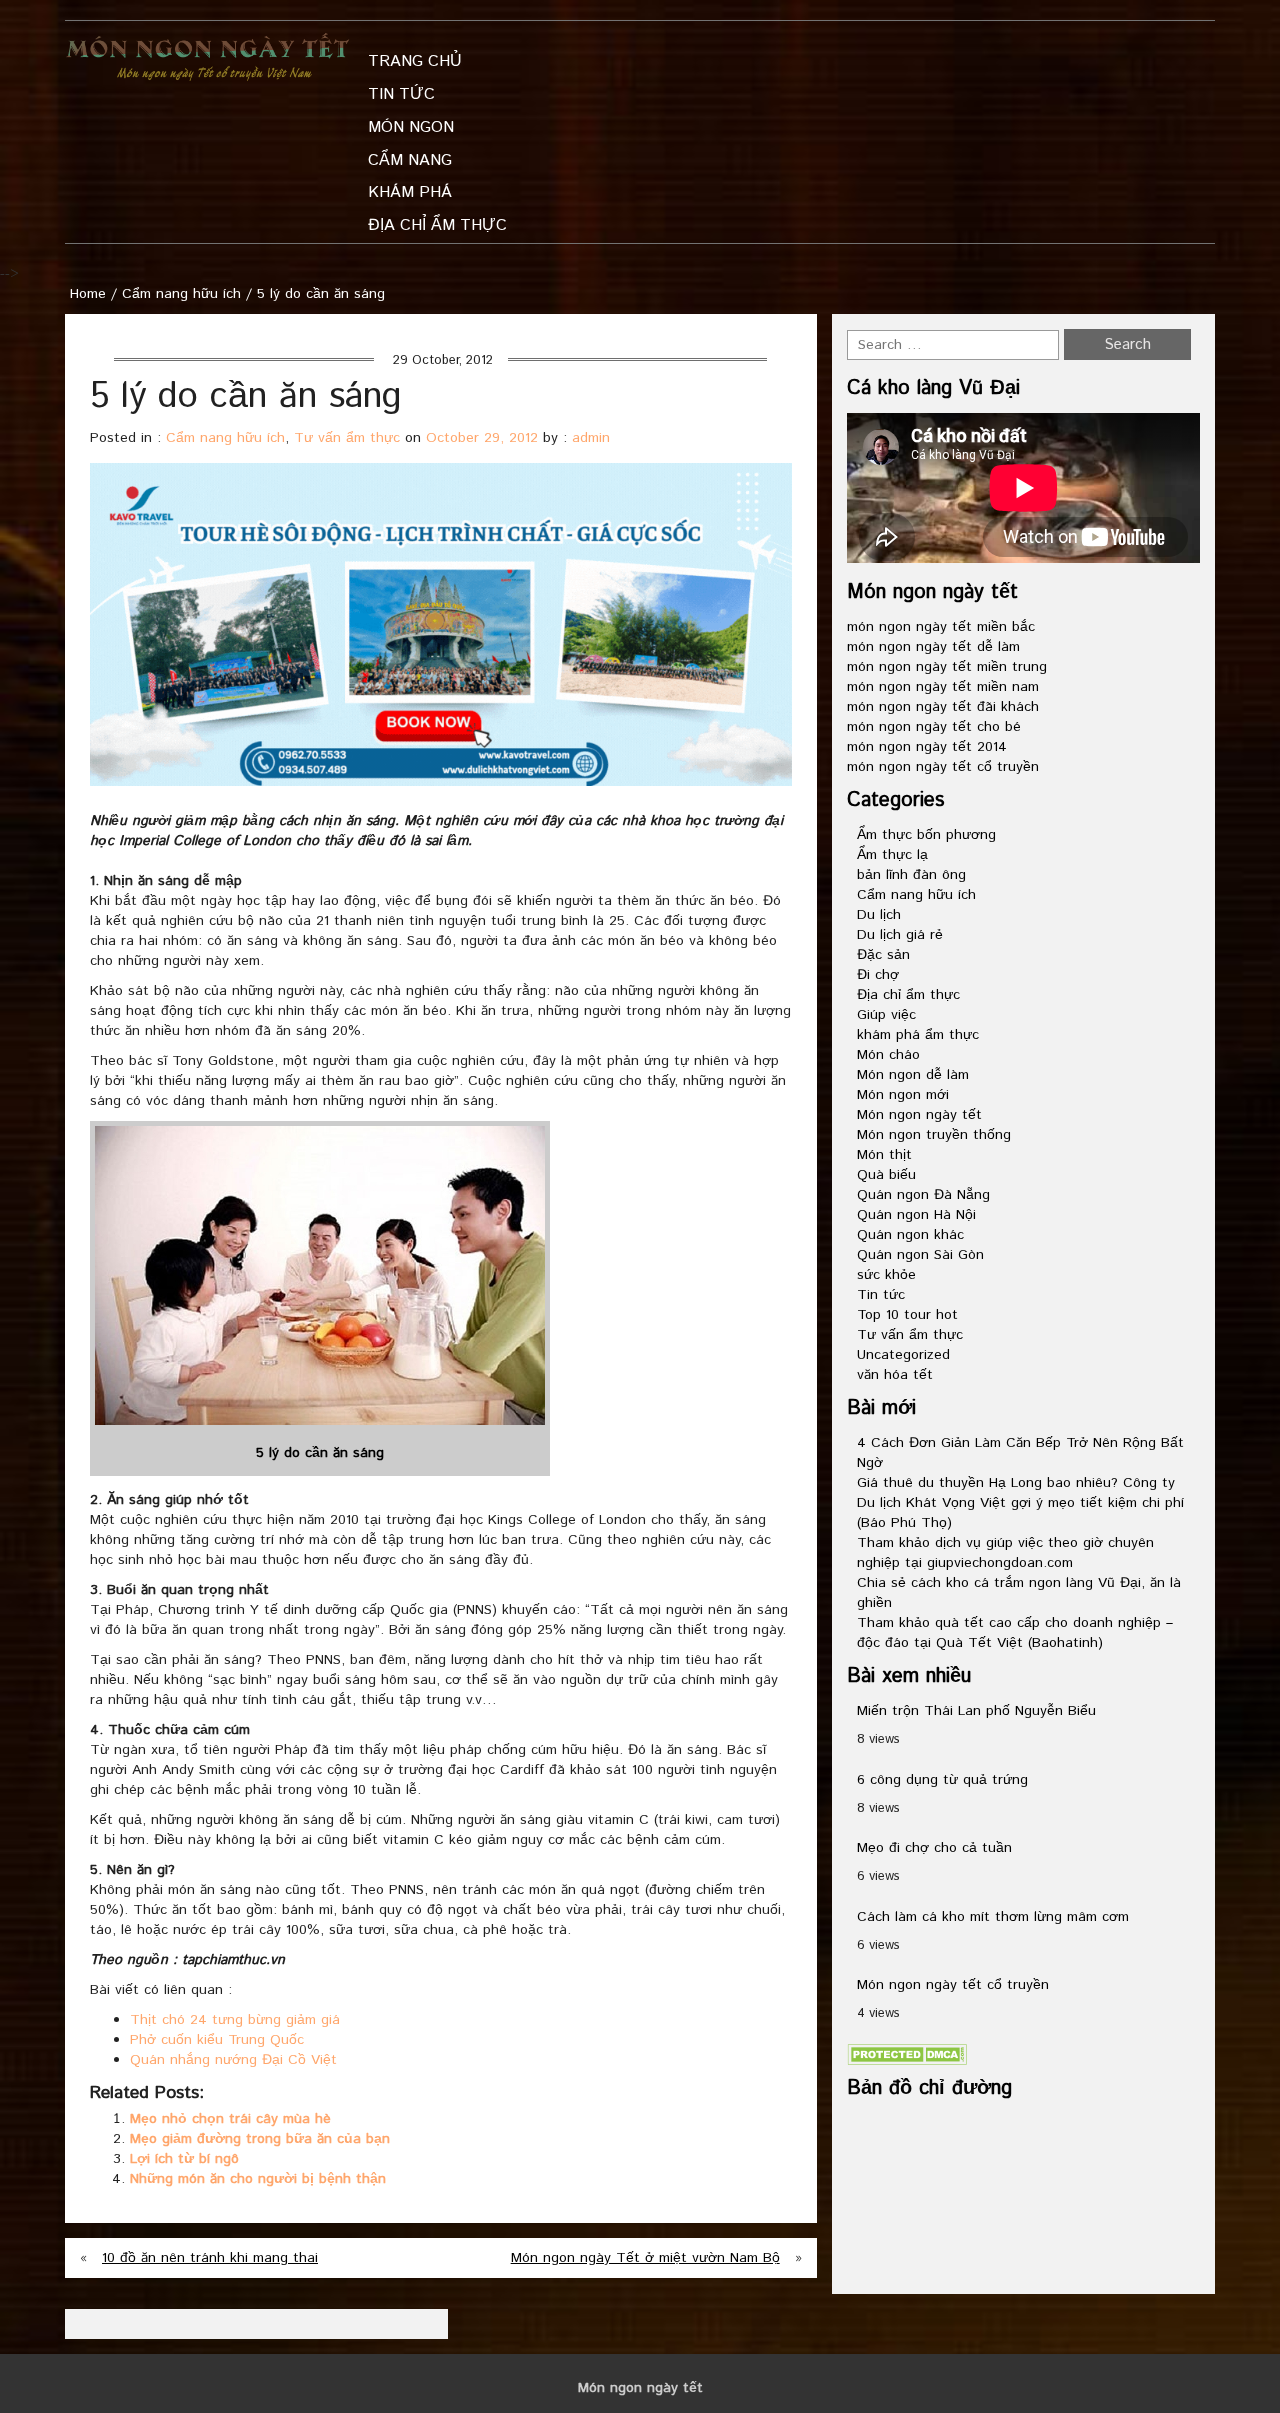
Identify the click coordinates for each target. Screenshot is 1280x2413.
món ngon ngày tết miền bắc (941, 627)
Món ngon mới (903, 1095)
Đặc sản (883, 955)
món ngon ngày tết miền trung (947, 667)
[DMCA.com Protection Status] (907, 2054)
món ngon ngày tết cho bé (934, 727)
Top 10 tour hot (907, 1315)
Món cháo (888, 1055)
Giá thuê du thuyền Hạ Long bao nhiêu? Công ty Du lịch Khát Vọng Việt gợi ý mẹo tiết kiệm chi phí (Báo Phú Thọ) (1020, 1503)
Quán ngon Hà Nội (916, 1215)
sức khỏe (886, 1275)
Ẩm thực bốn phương (926, 835)
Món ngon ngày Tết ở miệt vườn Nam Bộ (645, 2258)
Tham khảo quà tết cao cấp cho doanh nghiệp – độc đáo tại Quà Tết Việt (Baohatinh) (1015, 1633)
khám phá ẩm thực (918, 1035)
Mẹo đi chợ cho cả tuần (934, 1848)
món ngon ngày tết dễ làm (933, 647)
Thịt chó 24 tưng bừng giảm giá (235, 2020)
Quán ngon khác (910, 1235)
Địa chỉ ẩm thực (908, 995)
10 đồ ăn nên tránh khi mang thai (210, 2258)
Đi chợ (878, 975)
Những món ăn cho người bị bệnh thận (258, 2179)
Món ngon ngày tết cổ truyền (953, 1985)
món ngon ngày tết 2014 (927, 747)
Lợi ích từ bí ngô (184, 2159)
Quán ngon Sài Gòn (920, 1255)
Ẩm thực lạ (892, 855)
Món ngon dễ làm (913, 1075)
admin (591, 438)
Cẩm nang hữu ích (181, 294)
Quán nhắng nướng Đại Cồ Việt (233, 2060)
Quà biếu (886, 1175)
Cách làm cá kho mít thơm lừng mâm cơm (993, 1917)
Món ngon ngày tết (919, 1115)
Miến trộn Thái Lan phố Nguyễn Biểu (976, 1711)
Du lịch (879, 915)
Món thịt (884, 1155)
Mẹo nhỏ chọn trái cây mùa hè (230, 2119)
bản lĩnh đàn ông (911, 875)
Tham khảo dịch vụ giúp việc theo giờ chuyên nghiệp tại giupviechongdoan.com (1005, 1553)
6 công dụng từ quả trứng (942, 1780)
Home (88, 294)
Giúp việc (886, 1015)
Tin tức (881, 1295)
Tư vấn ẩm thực (347, 438)
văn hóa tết (895, 1375)
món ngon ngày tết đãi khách (943, 707)
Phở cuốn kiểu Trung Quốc (217, 2040)
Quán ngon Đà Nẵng (923, 1195)
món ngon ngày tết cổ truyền (943, 767)
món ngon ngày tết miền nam (943, 687)
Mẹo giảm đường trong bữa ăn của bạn (260, 2139)
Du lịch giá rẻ (900, 935)
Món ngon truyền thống (934, 1135)
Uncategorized (903, 1355)
